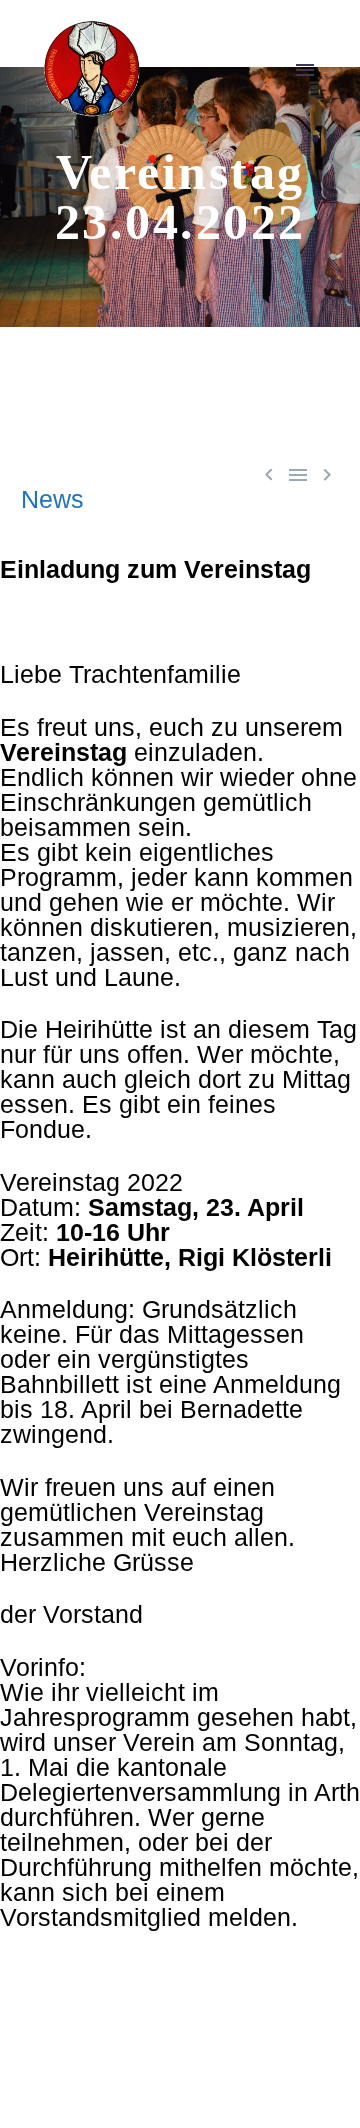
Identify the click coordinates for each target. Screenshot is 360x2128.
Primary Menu (305, 70)
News (52, 499)
